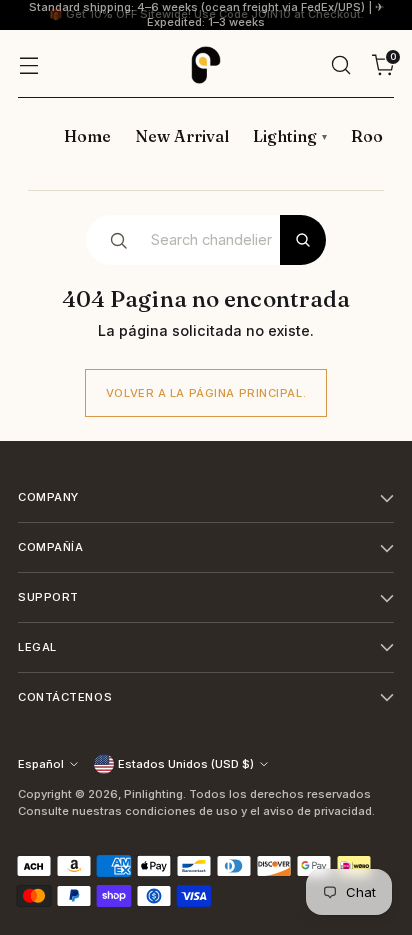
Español (41, 764)
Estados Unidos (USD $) (186, 764)
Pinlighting (153, 794)
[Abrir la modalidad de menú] (28, 64)
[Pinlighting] (206, 65)
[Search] (303, 240)
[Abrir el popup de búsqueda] (340, 64)
